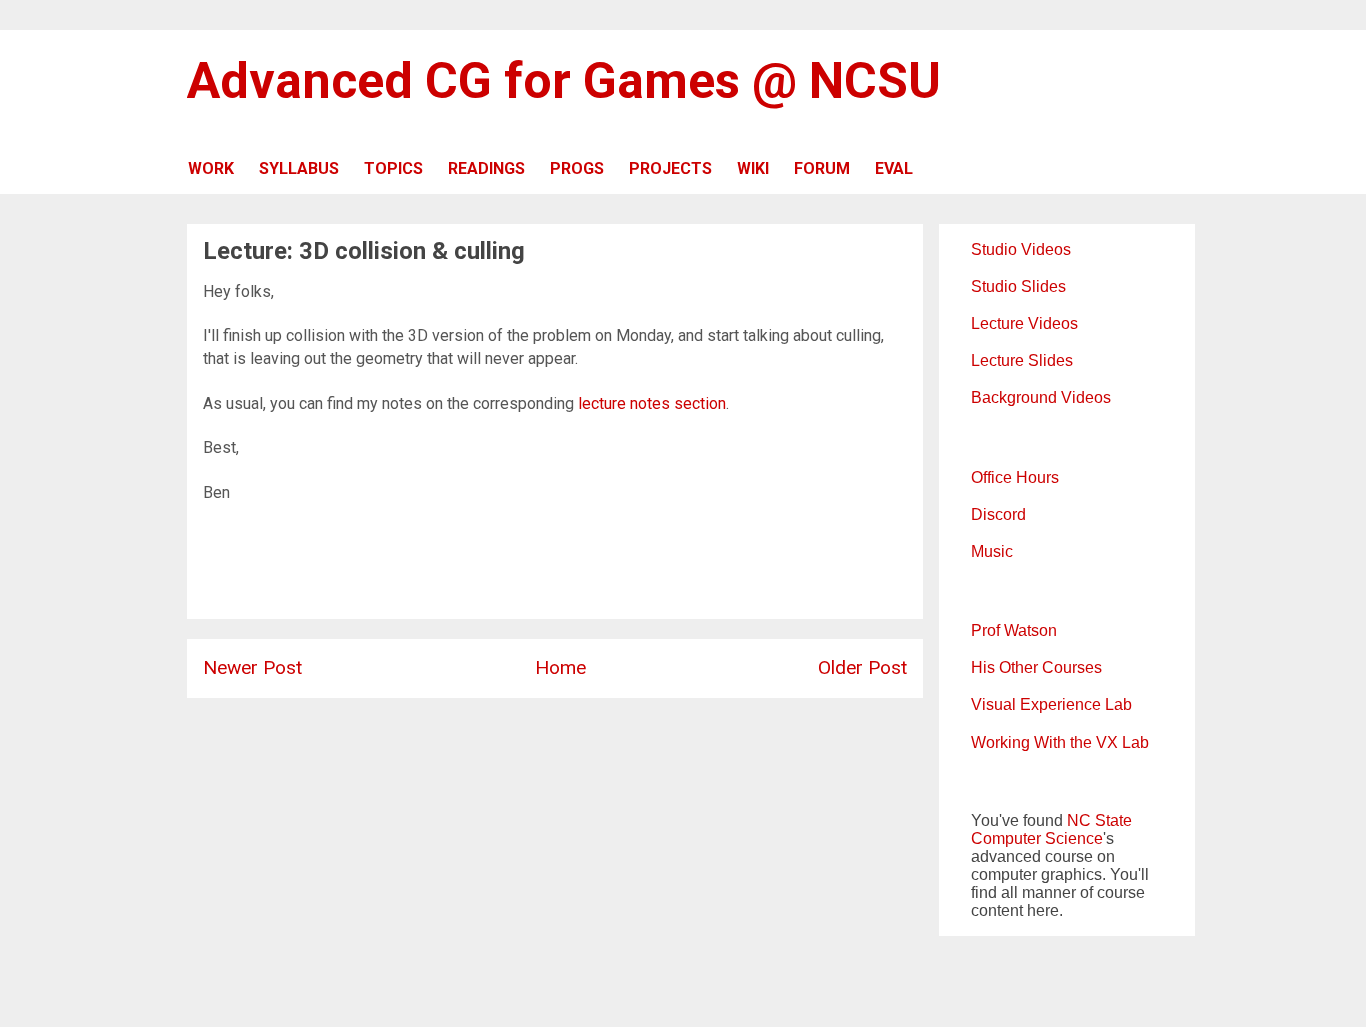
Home (560, 667)
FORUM (822, 168)
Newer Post (252, 667)
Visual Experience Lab (1051, 704)
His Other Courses (1036, 667)
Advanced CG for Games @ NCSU (564, 81)
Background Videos (1041, 397)
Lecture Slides (1022, 360)
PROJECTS (670, 168)
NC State (1099, 820)
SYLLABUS (299, 168)
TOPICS (393, 168)
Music (992, 551)
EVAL (894, 168)
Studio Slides (1018, 286)
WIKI (753, 168)
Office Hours (1015, 477)
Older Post (862, 667)
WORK (211, 168)
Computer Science (1037, 838)
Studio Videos (1021, 249)
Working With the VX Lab (1060, 742)
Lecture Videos (1024, 323)
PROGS (577, 168)
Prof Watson (1014, 630)
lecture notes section (652, 403)
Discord (998, 514)
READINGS (486, 168)
